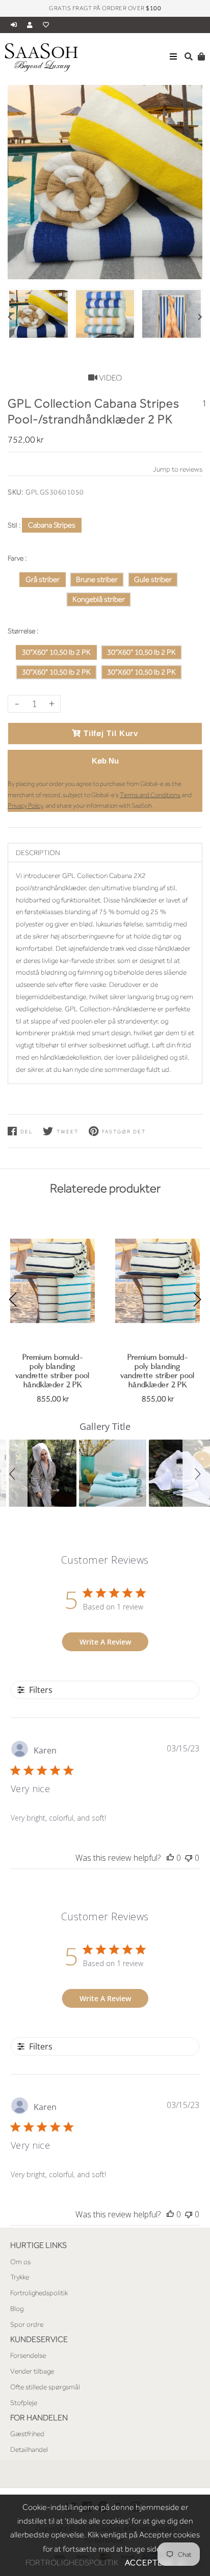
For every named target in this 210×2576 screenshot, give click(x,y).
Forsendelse (28, 2355)
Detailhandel (29, 2449)
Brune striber (97, 579)
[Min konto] (32, 25)
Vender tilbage (32, 2371)
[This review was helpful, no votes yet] (170, 1858)
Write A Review (105, 1642)
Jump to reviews (178, 469)
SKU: (15, 492)
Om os (20, 2262)
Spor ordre (27, 2324)
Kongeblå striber (99, 599)
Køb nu (105, 761)
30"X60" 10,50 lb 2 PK (56, 652)
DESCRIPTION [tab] (38, 853)
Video (110, 378)
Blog (17, 2308)
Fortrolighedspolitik (39, 2293)
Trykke (20, 2277)
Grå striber (43, 579)
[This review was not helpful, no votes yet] (189, 1858)
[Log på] (15, 25)
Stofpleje (24, 2403)
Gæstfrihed (27, 2434)
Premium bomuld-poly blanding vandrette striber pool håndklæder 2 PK (52, 1371)
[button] (14, 1473)
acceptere (155, 2563)
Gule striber (153, 579)
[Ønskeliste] (46, 25)
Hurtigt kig (52, 1329)
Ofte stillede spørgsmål (45, 2387)
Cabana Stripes (52, 525)
